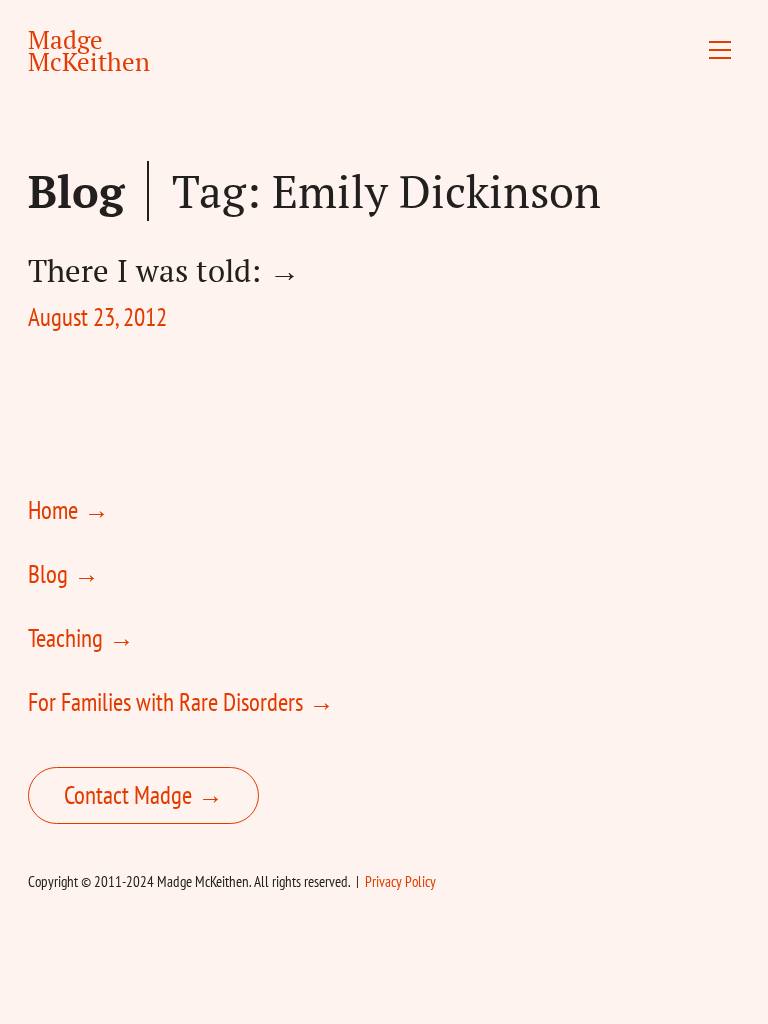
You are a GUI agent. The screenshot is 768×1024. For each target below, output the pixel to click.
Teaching (65, 638)
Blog (76, 191)
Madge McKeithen (89, 50)
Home (53, 510)
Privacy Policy (400, 881)
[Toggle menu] (720, 50)
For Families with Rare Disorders (165, 702)
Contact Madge (128, 795)
